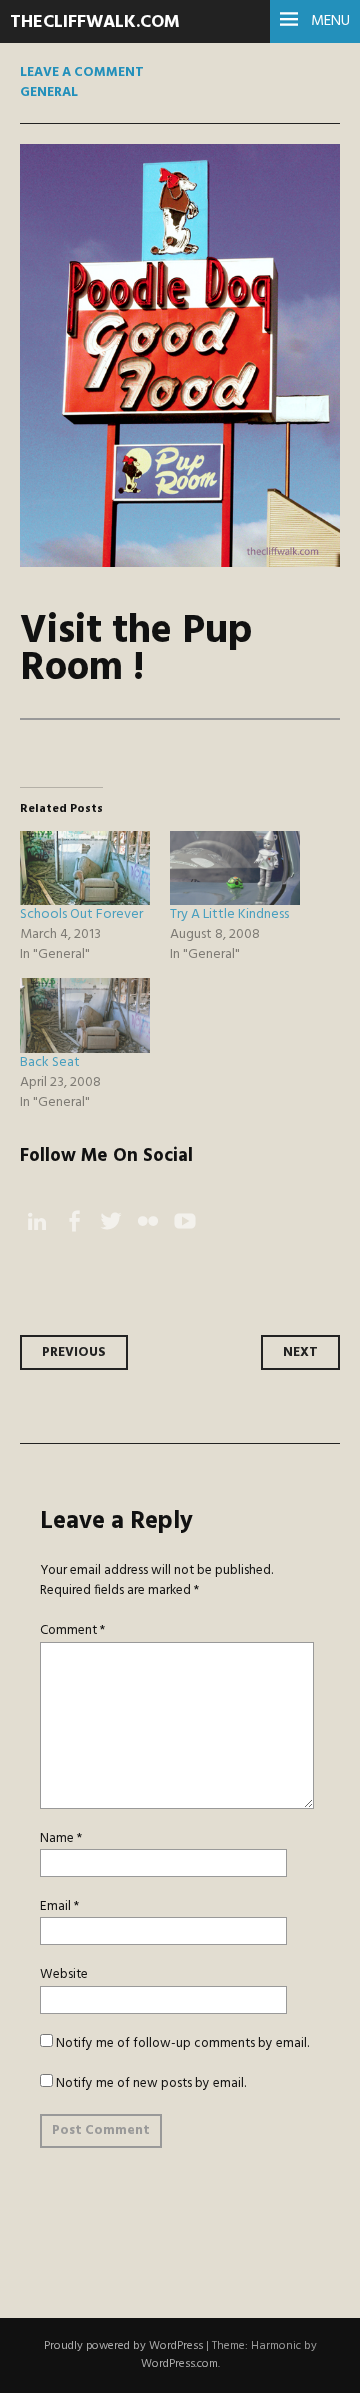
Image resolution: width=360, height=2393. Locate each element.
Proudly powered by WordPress (123, 2346)
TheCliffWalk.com (95, 22)
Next (300, 1352)
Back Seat (50, 1062)
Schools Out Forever (81, 914)
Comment (72, 1630)
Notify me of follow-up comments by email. (182, 2043)
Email (59, 1906)
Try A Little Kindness (229, 914)
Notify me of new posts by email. (151, 2083)
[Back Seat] (85, 1015)
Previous (74, 1352)
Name (61, 1838)
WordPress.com (179, 2364)
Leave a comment (82, 72)
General (49, 92)
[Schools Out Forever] (85, 868)
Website (64, 1974)
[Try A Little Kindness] (235, 868)
